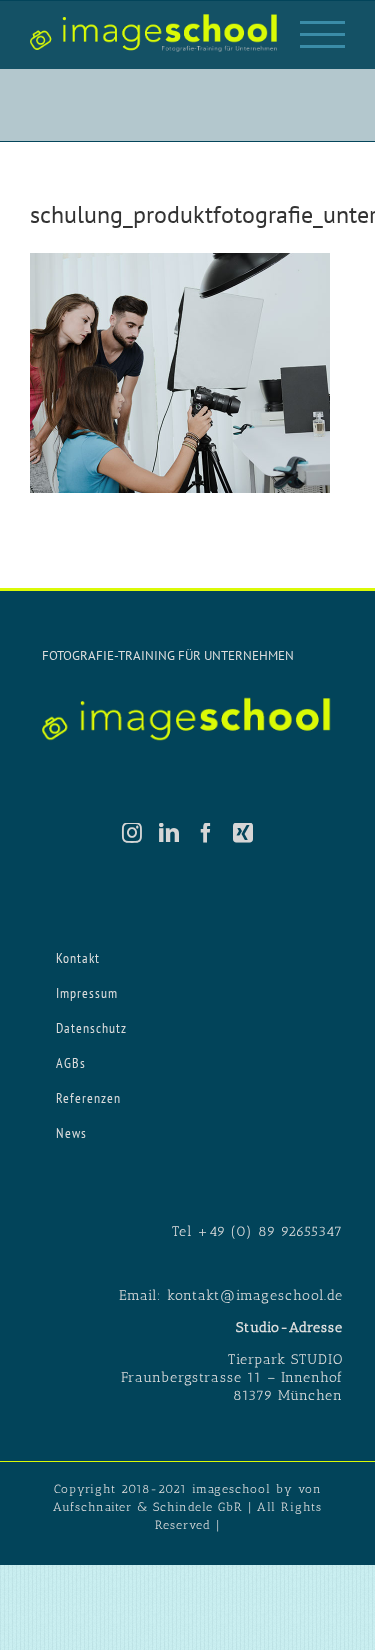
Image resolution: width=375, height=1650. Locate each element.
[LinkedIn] (169, 833)
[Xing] (243, 833)
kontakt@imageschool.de (255, 1295)
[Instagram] (132, 833)
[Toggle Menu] (322, 34)
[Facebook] (206, 833)
